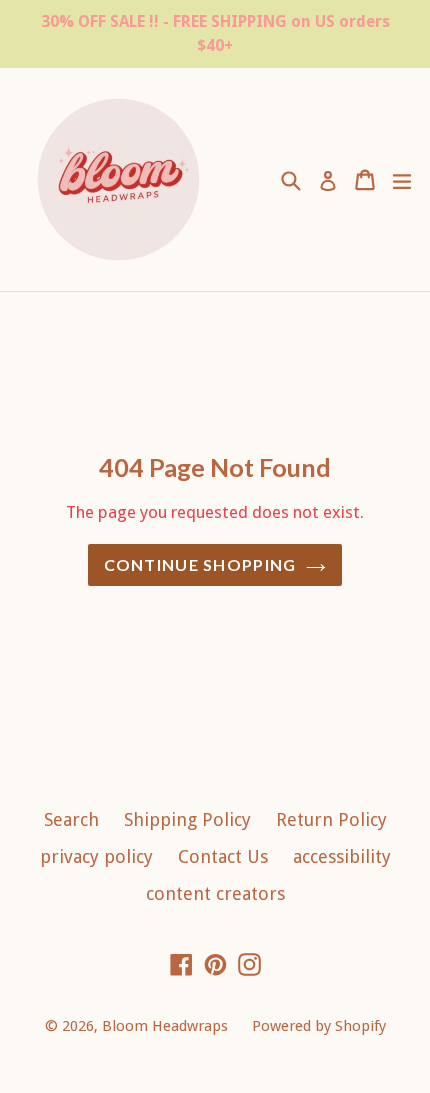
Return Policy (331, 819)
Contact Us (223, 856)
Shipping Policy (187, 819)
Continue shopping (200, 564)
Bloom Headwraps (167, 1026)
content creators (215, 893)
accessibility (342, 856)
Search (71, 819)
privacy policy (96, 856)
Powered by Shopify (319, 1026)
